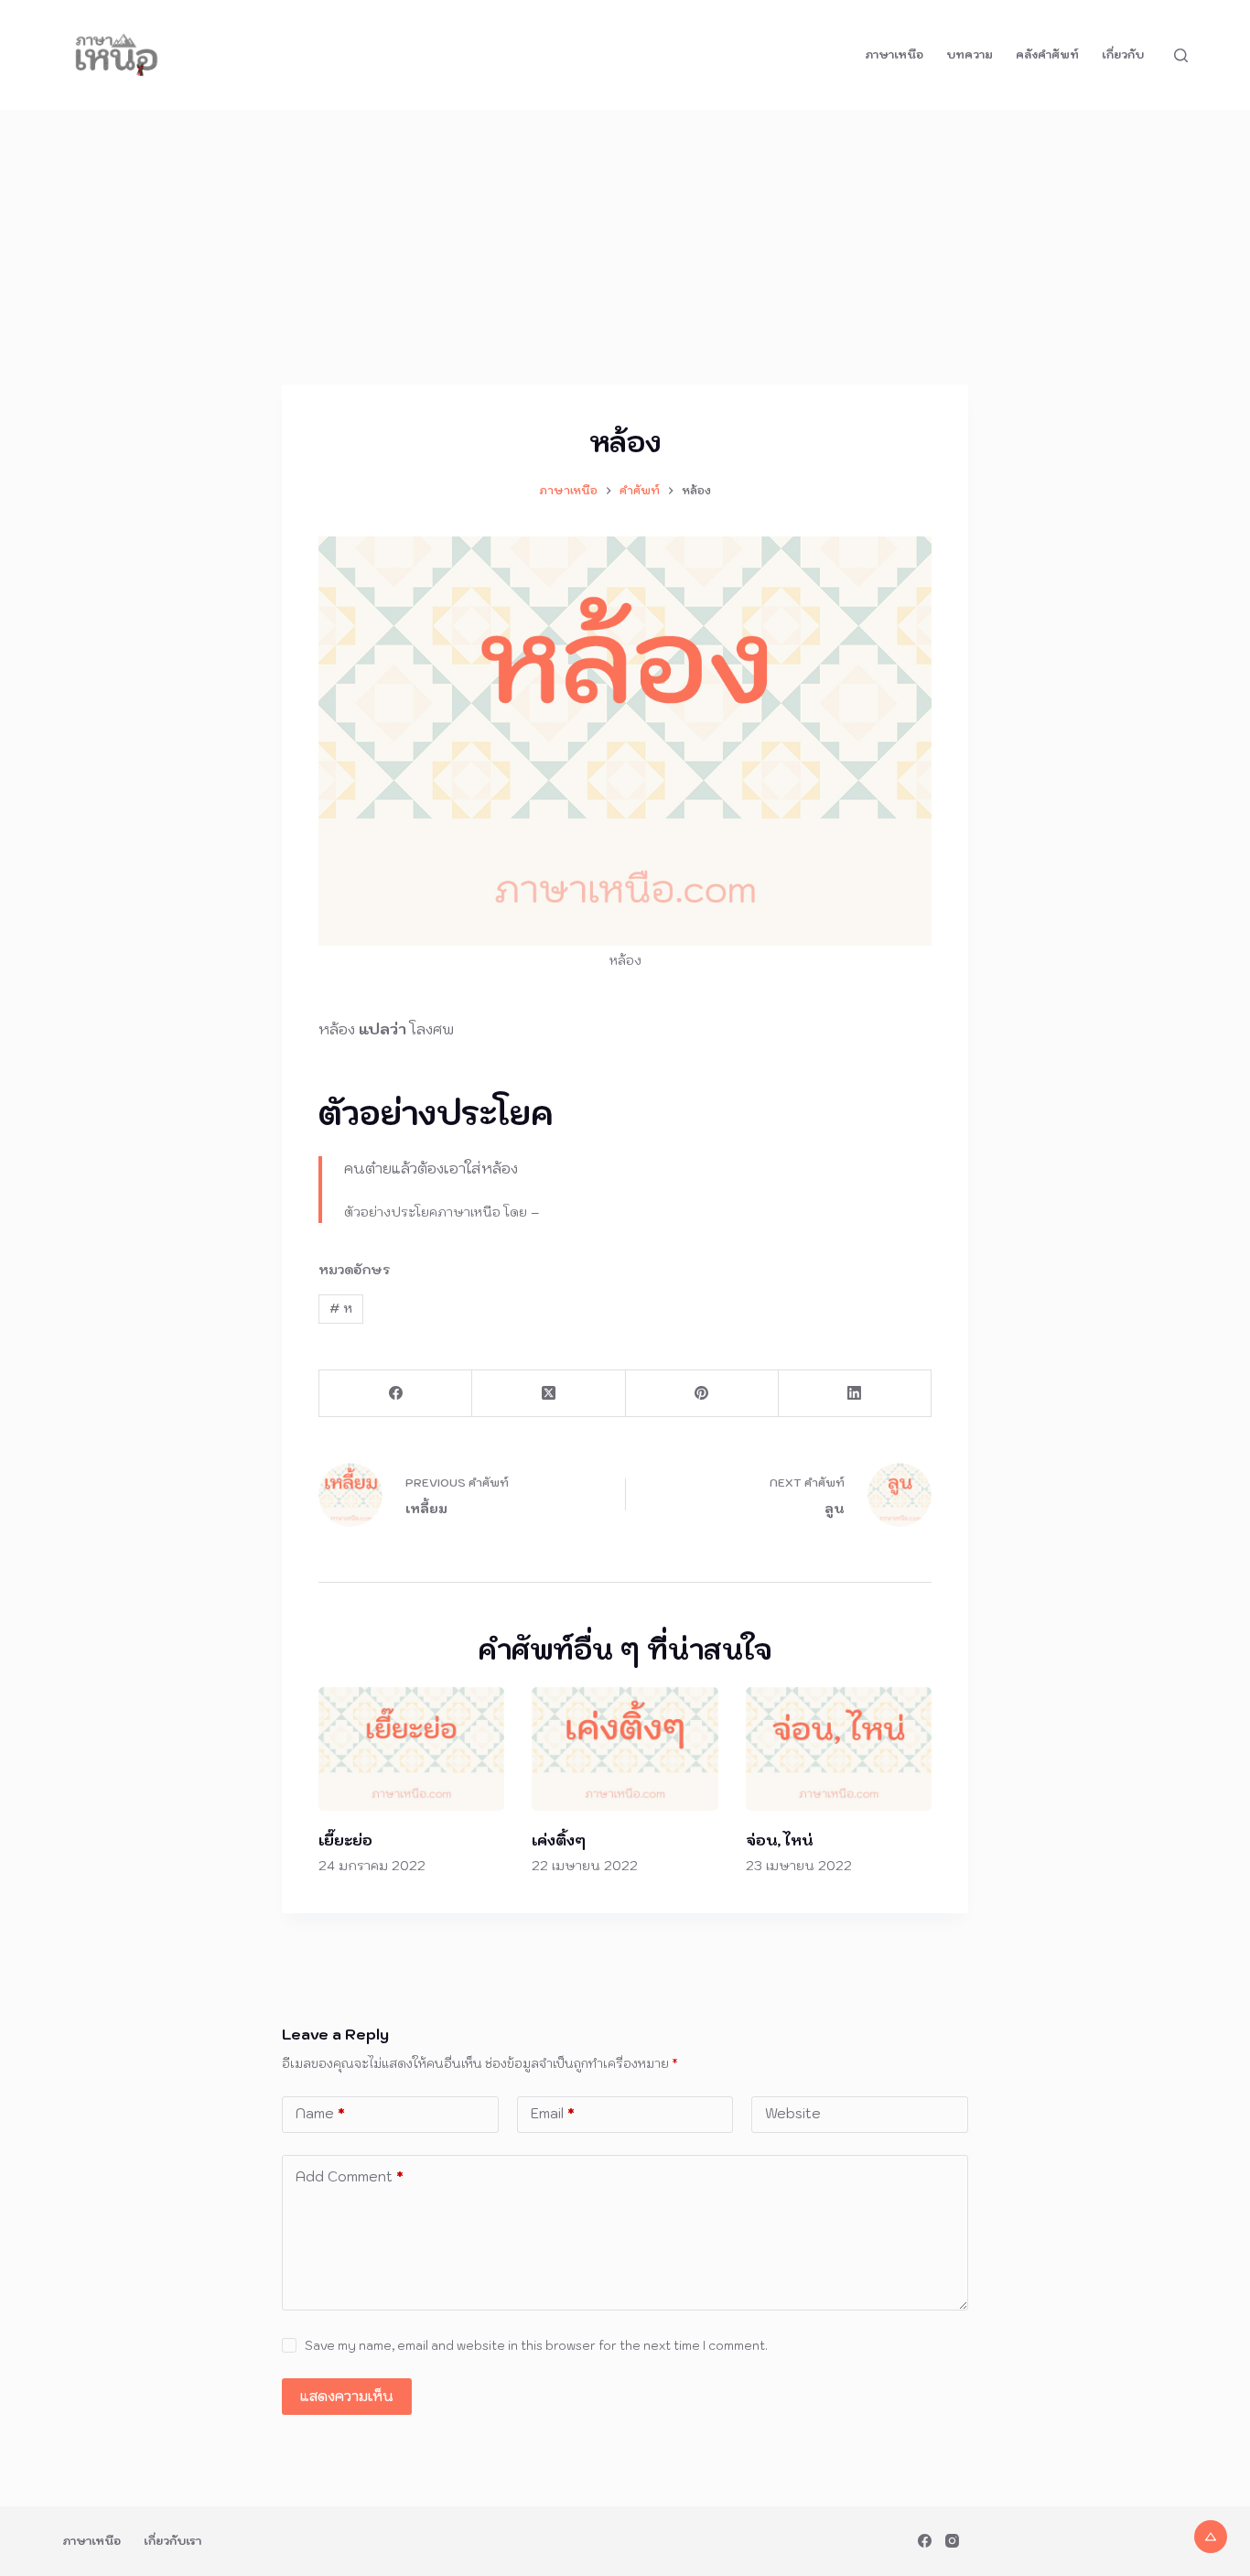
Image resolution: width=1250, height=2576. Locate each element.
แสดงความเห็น (347, 2396)
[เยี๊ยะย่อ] (411, 1749)
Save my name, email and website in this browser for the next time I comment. (536, 2346)
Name (320, 2113)
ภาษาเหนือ (894, 54)
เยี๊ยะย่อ (345, 1840)
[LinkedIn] (855, 1394)
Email (553, 2113)
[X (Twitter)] (549, 1394)
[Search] (1181, 55)
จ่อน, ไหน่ (779, 1840)
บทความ (970, 54)
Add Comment (350, 2176)
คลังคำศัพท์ (1047, 54)
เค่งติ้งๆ (559, 1840)
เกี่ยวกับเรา (172, 2541)
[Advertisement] (625, 247)
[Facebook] (396, 1394)
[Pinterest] (702, 1394)
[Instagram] (952, 2541)
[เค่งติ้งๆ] (625, 1749)
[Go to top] (1211, 2537)
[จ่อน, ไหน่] (839, 1749)
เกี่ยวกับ (1123, 54)
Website (793, 2113)
